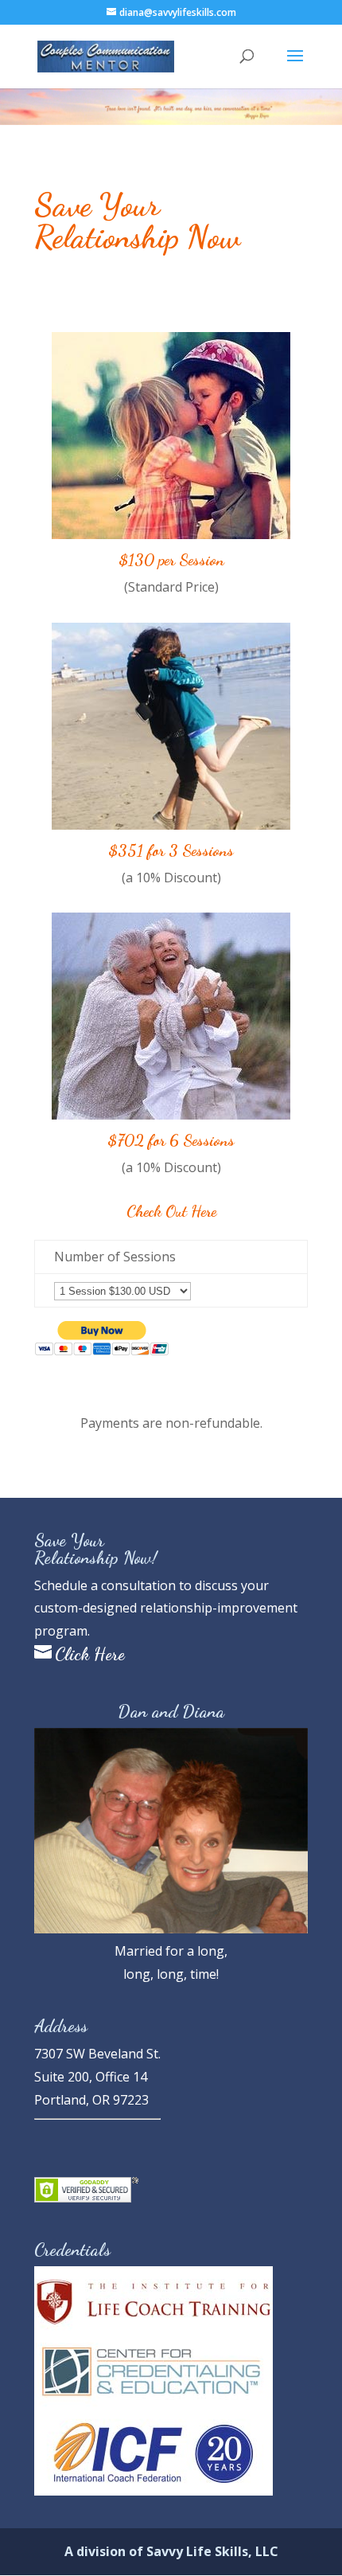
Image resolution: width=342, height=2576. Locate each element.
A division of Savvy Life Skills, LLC (171, 2551)
